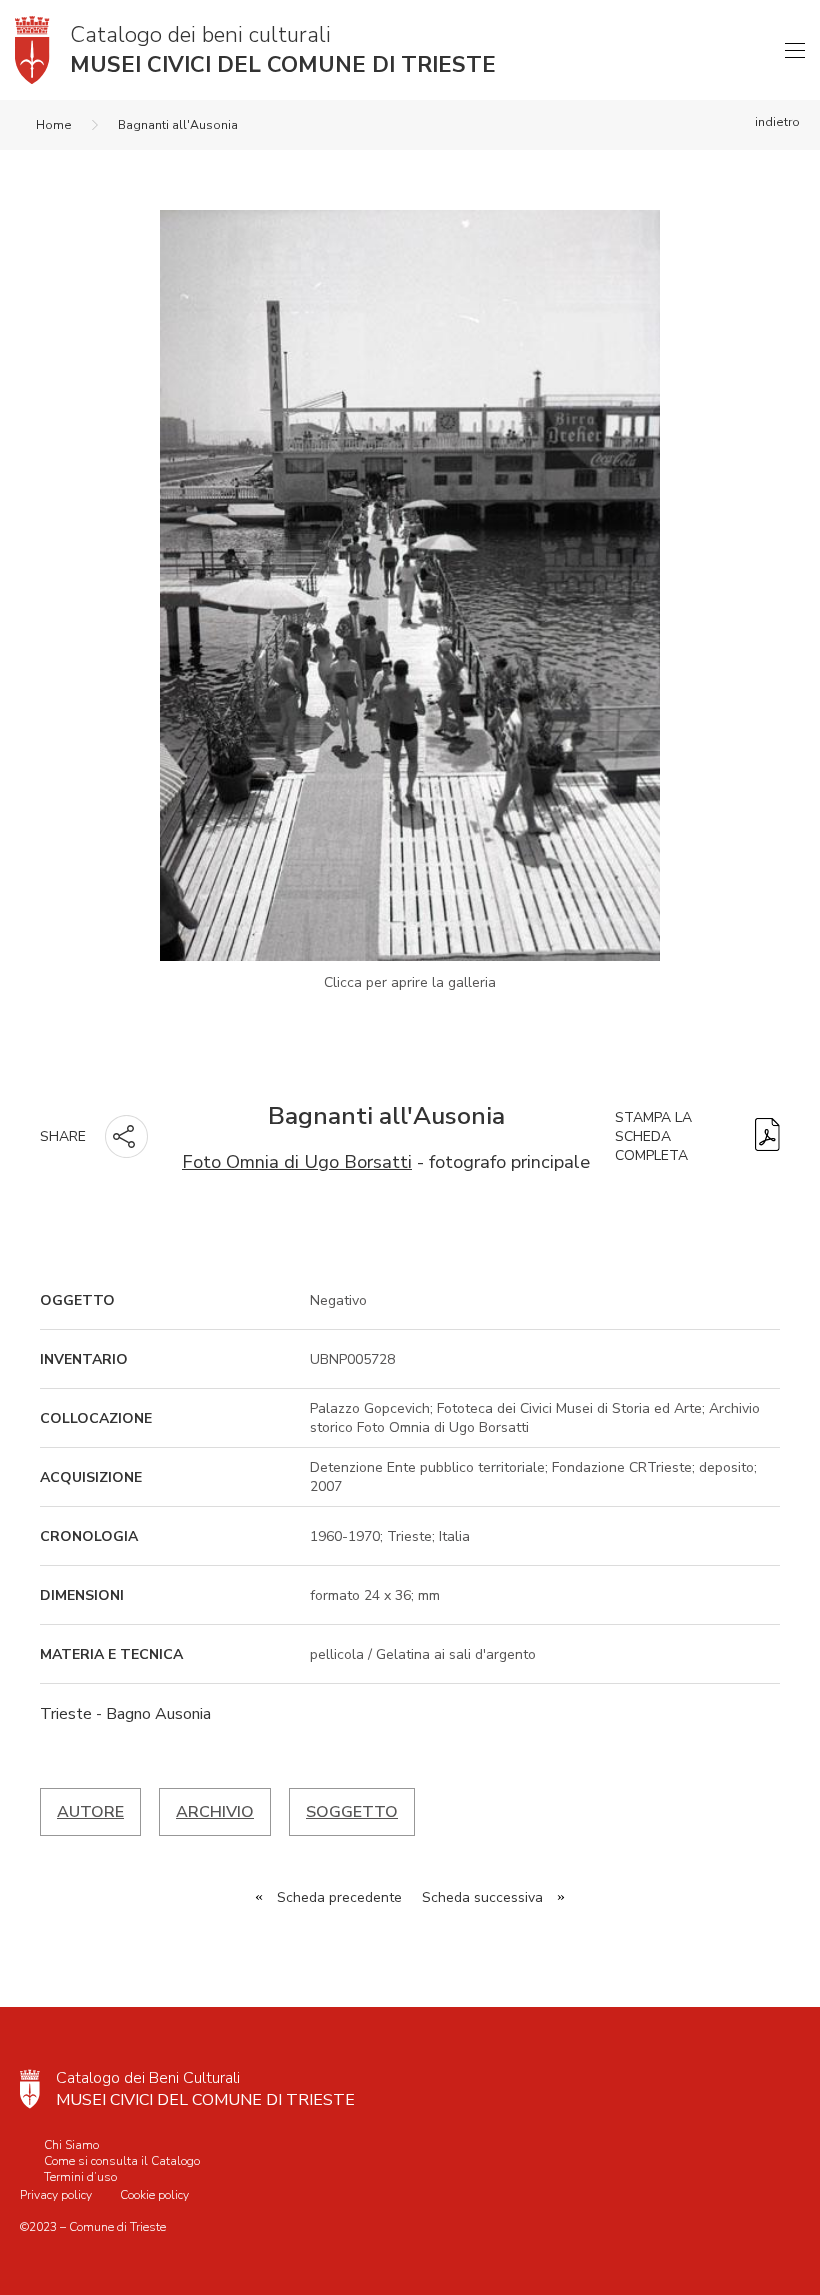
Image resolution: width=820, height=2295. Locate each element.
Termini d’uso (80, 2177)
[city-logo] (30, 2089)
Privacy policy (56, 2195)
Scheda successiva (482, 1897)
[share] (126, 1136)
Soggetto (352, 1812)
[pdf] (767, 1136)
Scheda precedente (339, 1897)
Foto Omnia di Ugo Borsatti (297, 1162)
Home (54, 125)
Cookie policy (154, 2195)
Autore (90, 1812)
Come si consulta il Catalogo (122, 2161)
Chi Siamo (71, 2145)
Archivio (215, 1812)
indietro (777, 122)
